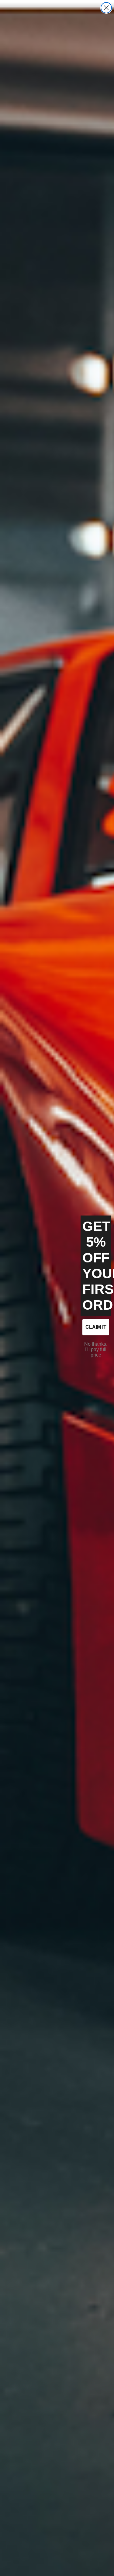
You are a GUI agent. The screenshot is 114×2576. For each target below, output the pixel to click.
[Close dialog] (106, 8)
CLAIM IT (96, 1327)
